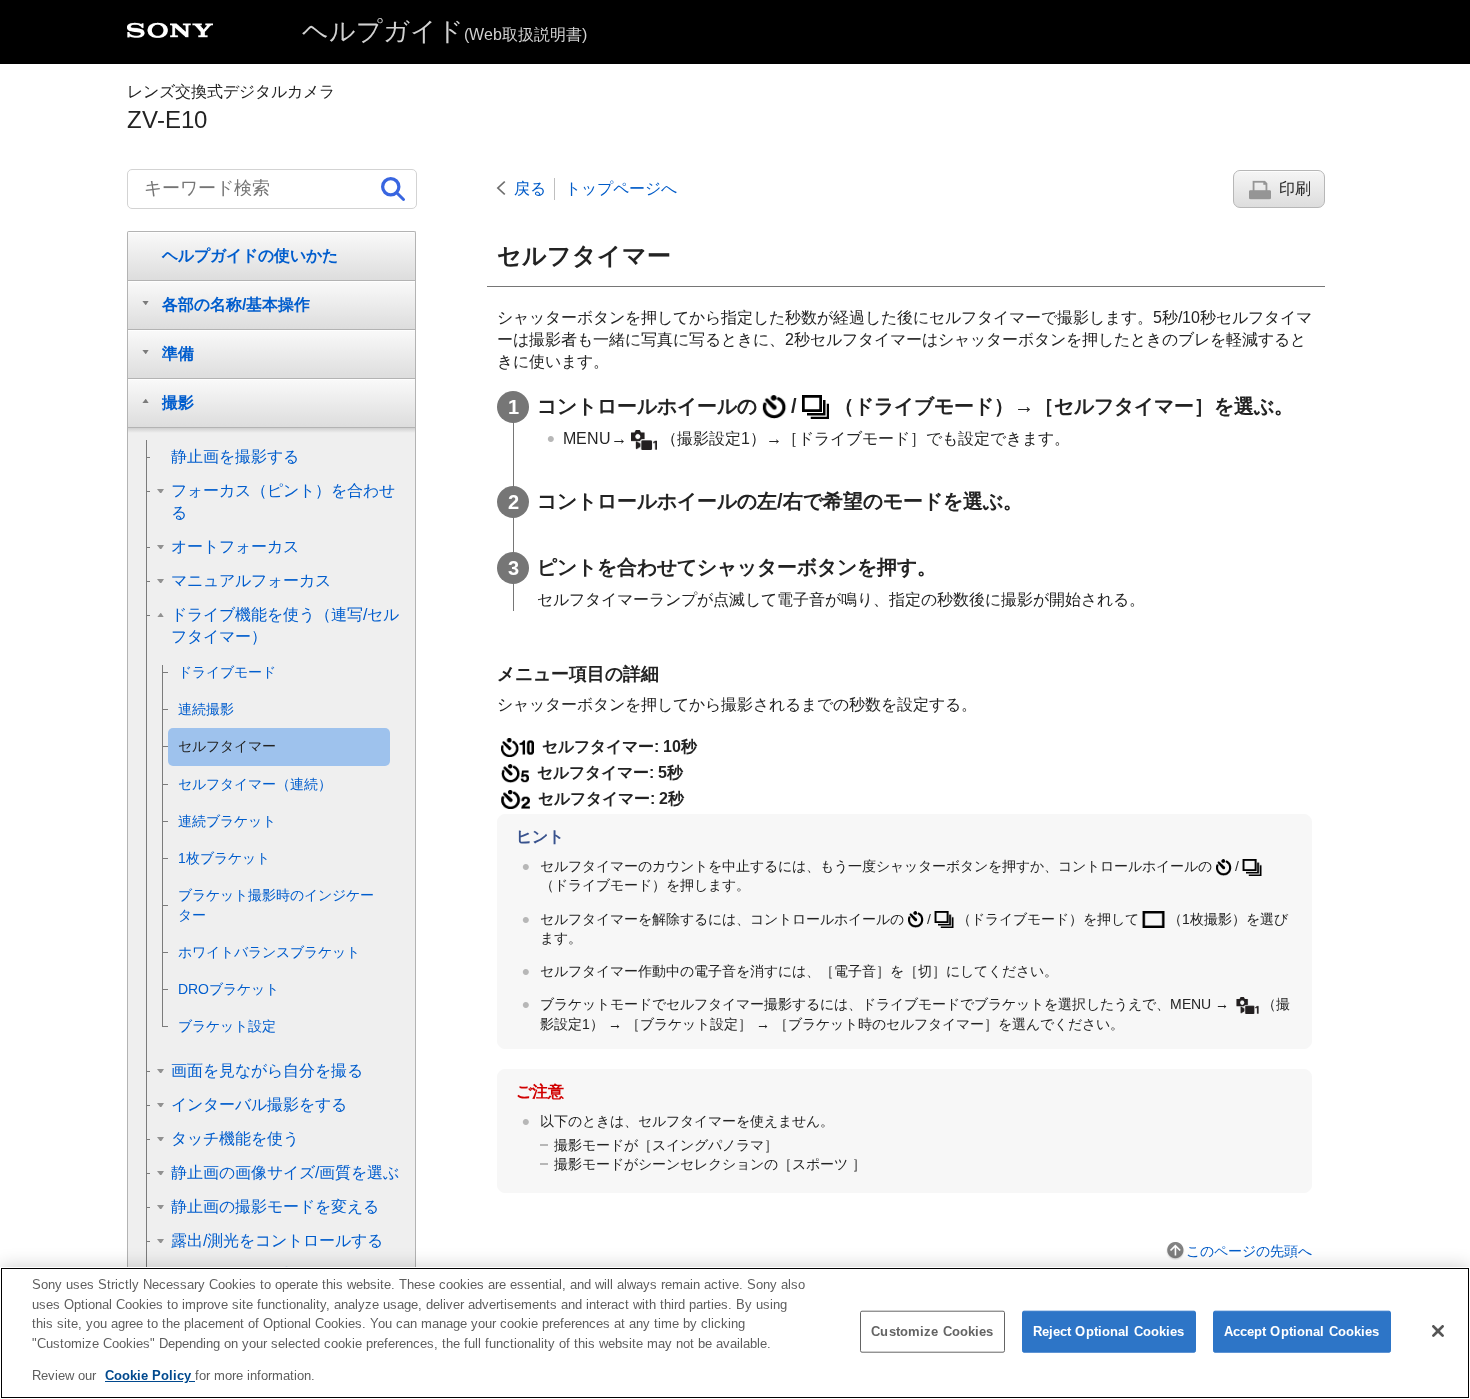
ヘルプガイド (444, 31)
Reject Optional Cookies (1109, 1331)
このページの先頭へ (1249, 1251)
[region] (735, 1333)
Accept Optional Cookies (1302, 1331)
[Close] (1438, 1331)
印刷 (1295, 188)
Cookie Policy (150, 1375)
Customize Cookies (932, 1331)
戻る (530, 188)
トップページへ (621, 188)
